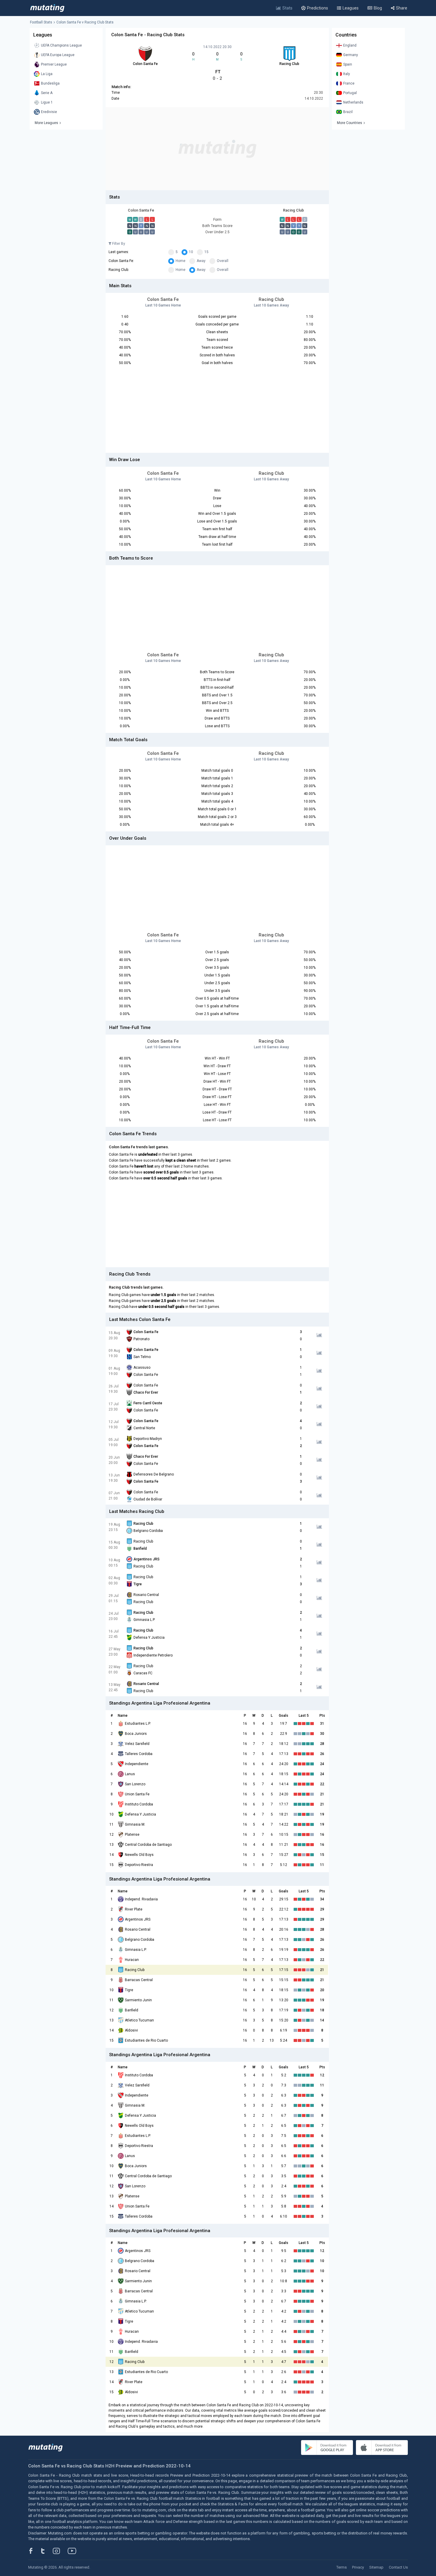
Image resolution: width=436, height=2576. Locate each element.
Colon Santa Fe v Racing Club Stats (85, 22)
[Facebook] (34, 2551)
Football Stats (41, 22)
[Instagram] (61, 2551)
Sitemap (376, 2567)
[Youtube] (74, 2551)
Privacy (358, 2567)
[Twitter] (47, 2551)
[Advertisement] (217, 149)
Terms (342, 2567)
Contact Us (398, 2567)
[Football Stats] (47, 8)
